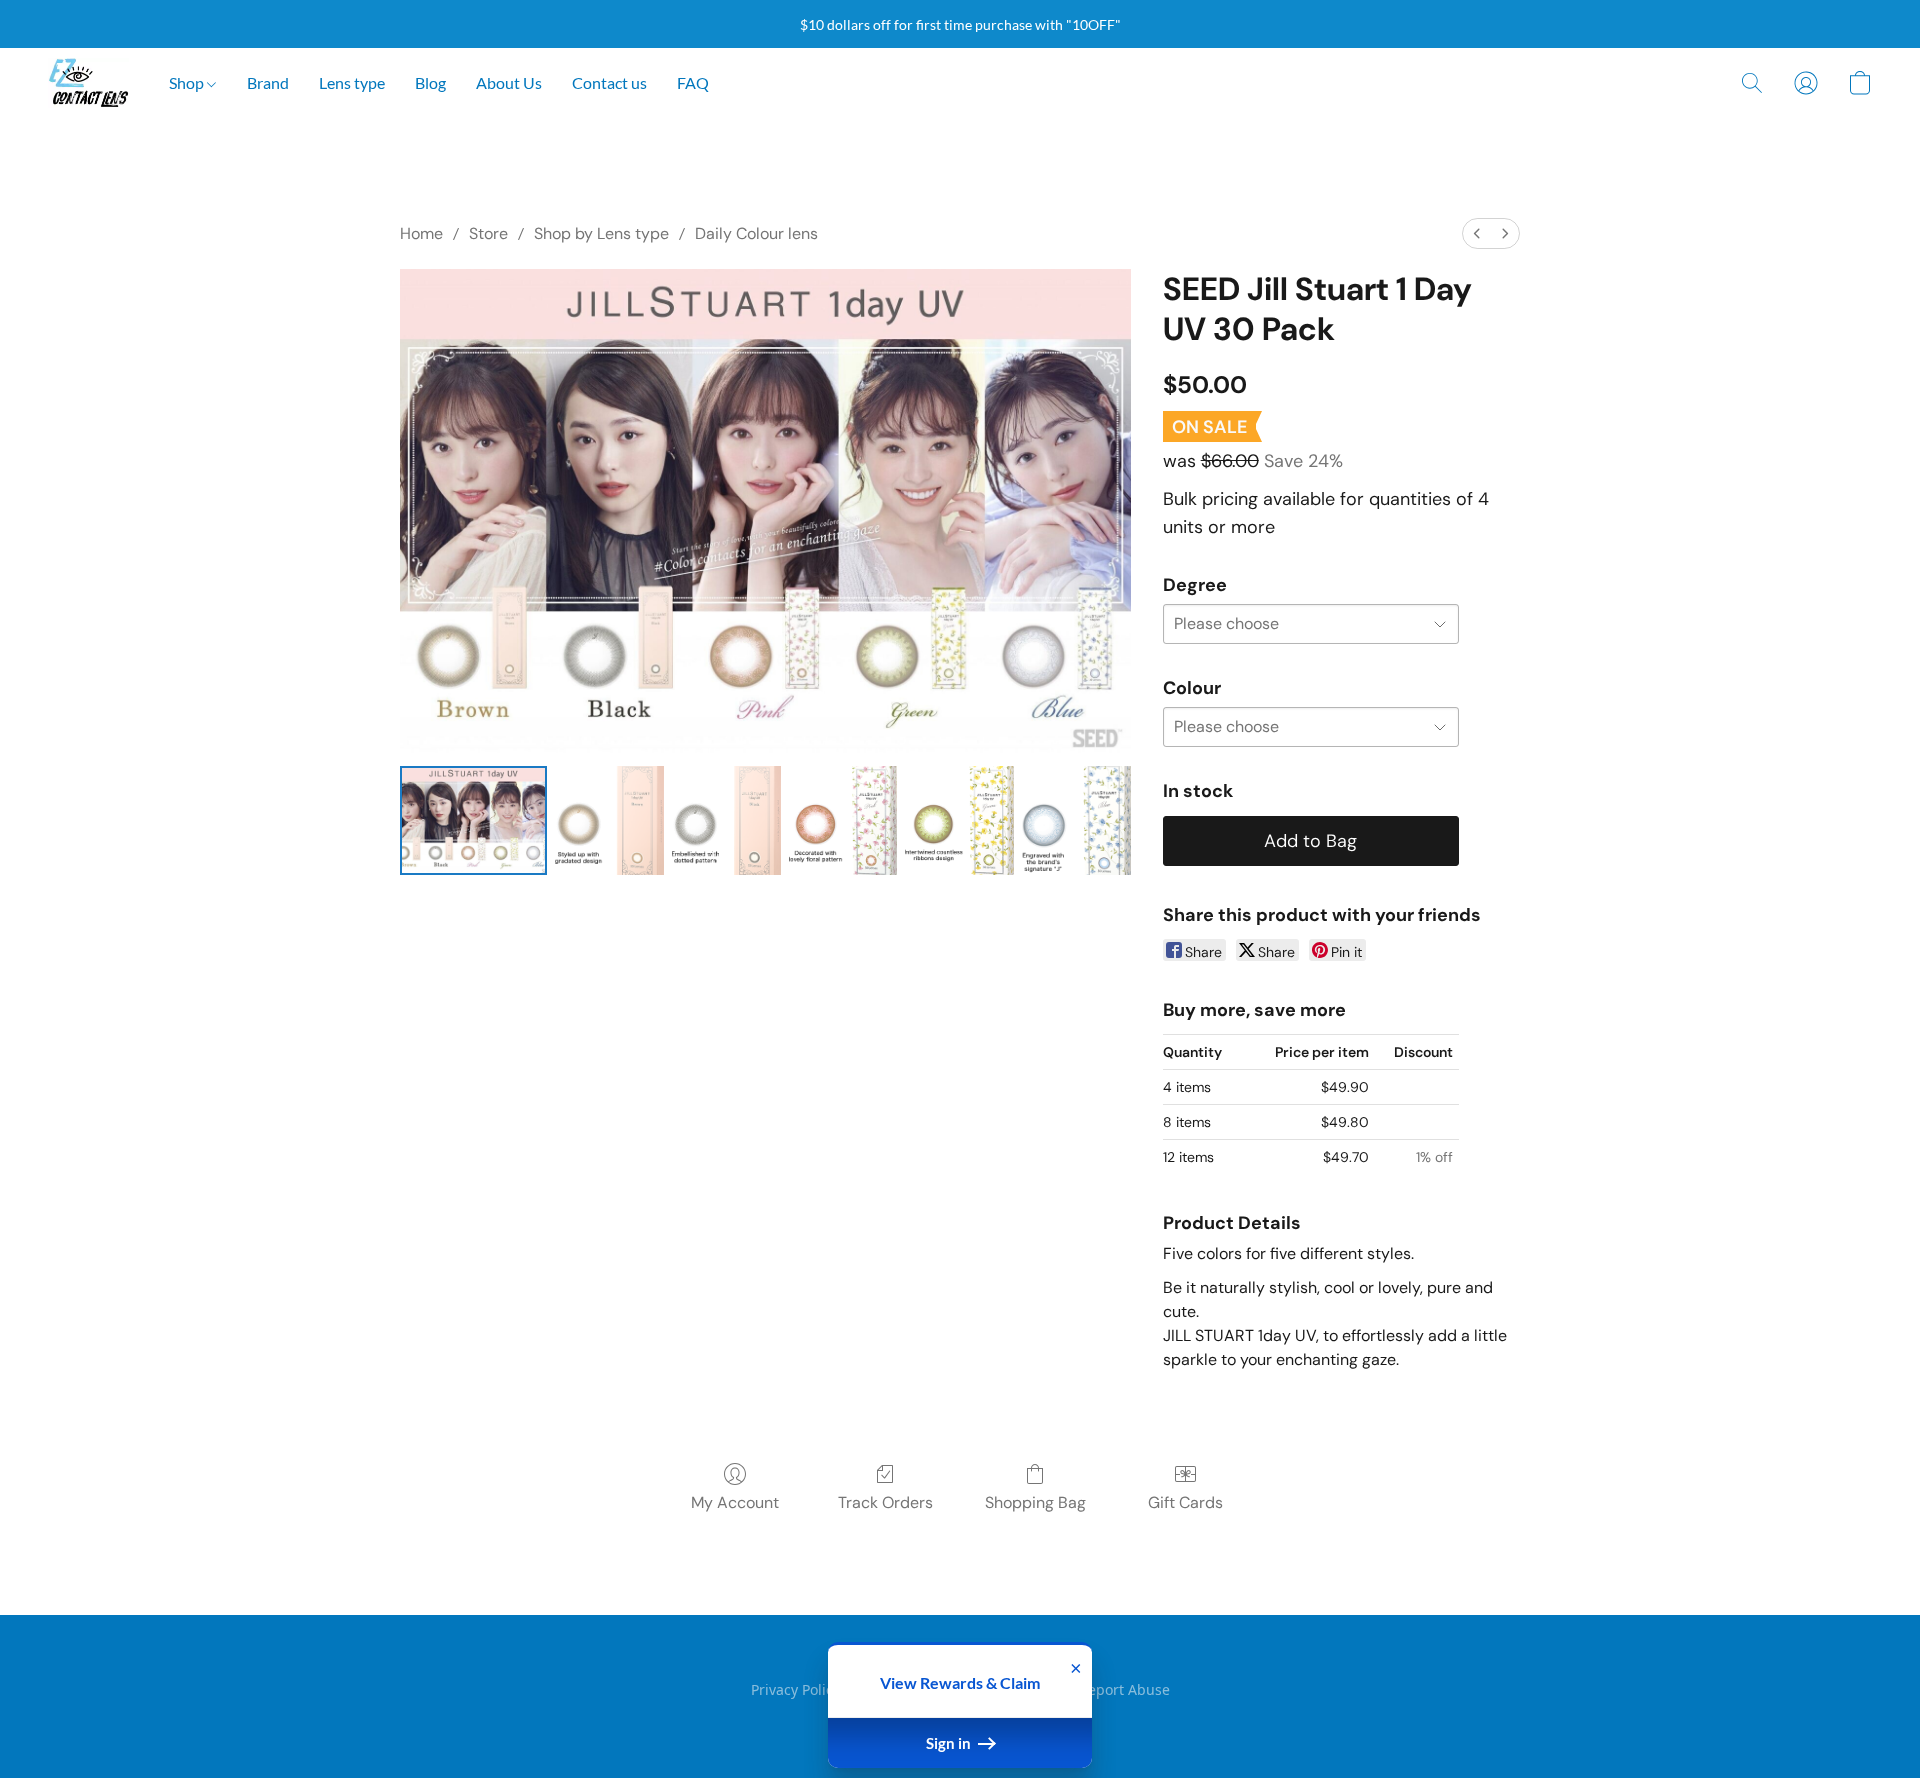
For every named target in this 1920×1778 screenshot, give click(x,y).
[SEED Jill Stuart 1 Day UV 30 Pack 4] (959, 820)
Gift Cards (1185, 1502)
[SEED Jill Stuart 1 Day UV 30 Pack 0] (473, 820)
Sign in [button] (950, 1743)
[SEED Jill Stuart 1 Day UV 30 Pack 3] (843, 820)
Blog (430, 82)
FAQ (693, 82)
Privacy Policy (795, 1689)
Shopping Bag (1035, 1502)
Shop (188, 82)
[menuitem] (1477, 233)
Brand (268, 82)
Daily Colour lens (756, 233)
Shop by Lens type (601, 233)
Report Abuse (1124, 1689)
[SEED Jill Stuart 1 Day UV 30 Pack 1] (609, 820)
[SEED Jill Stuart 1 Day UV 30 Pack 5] (1076, 820)
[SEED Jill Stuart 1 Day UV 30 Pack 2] (726, 820)
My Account (735, 1502)
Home (421, 233)
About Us (509, 82)
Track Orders (885, 1502)
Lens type (352, 82)
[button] (88, 83)
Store (488, 233)
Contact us (609, 82)
